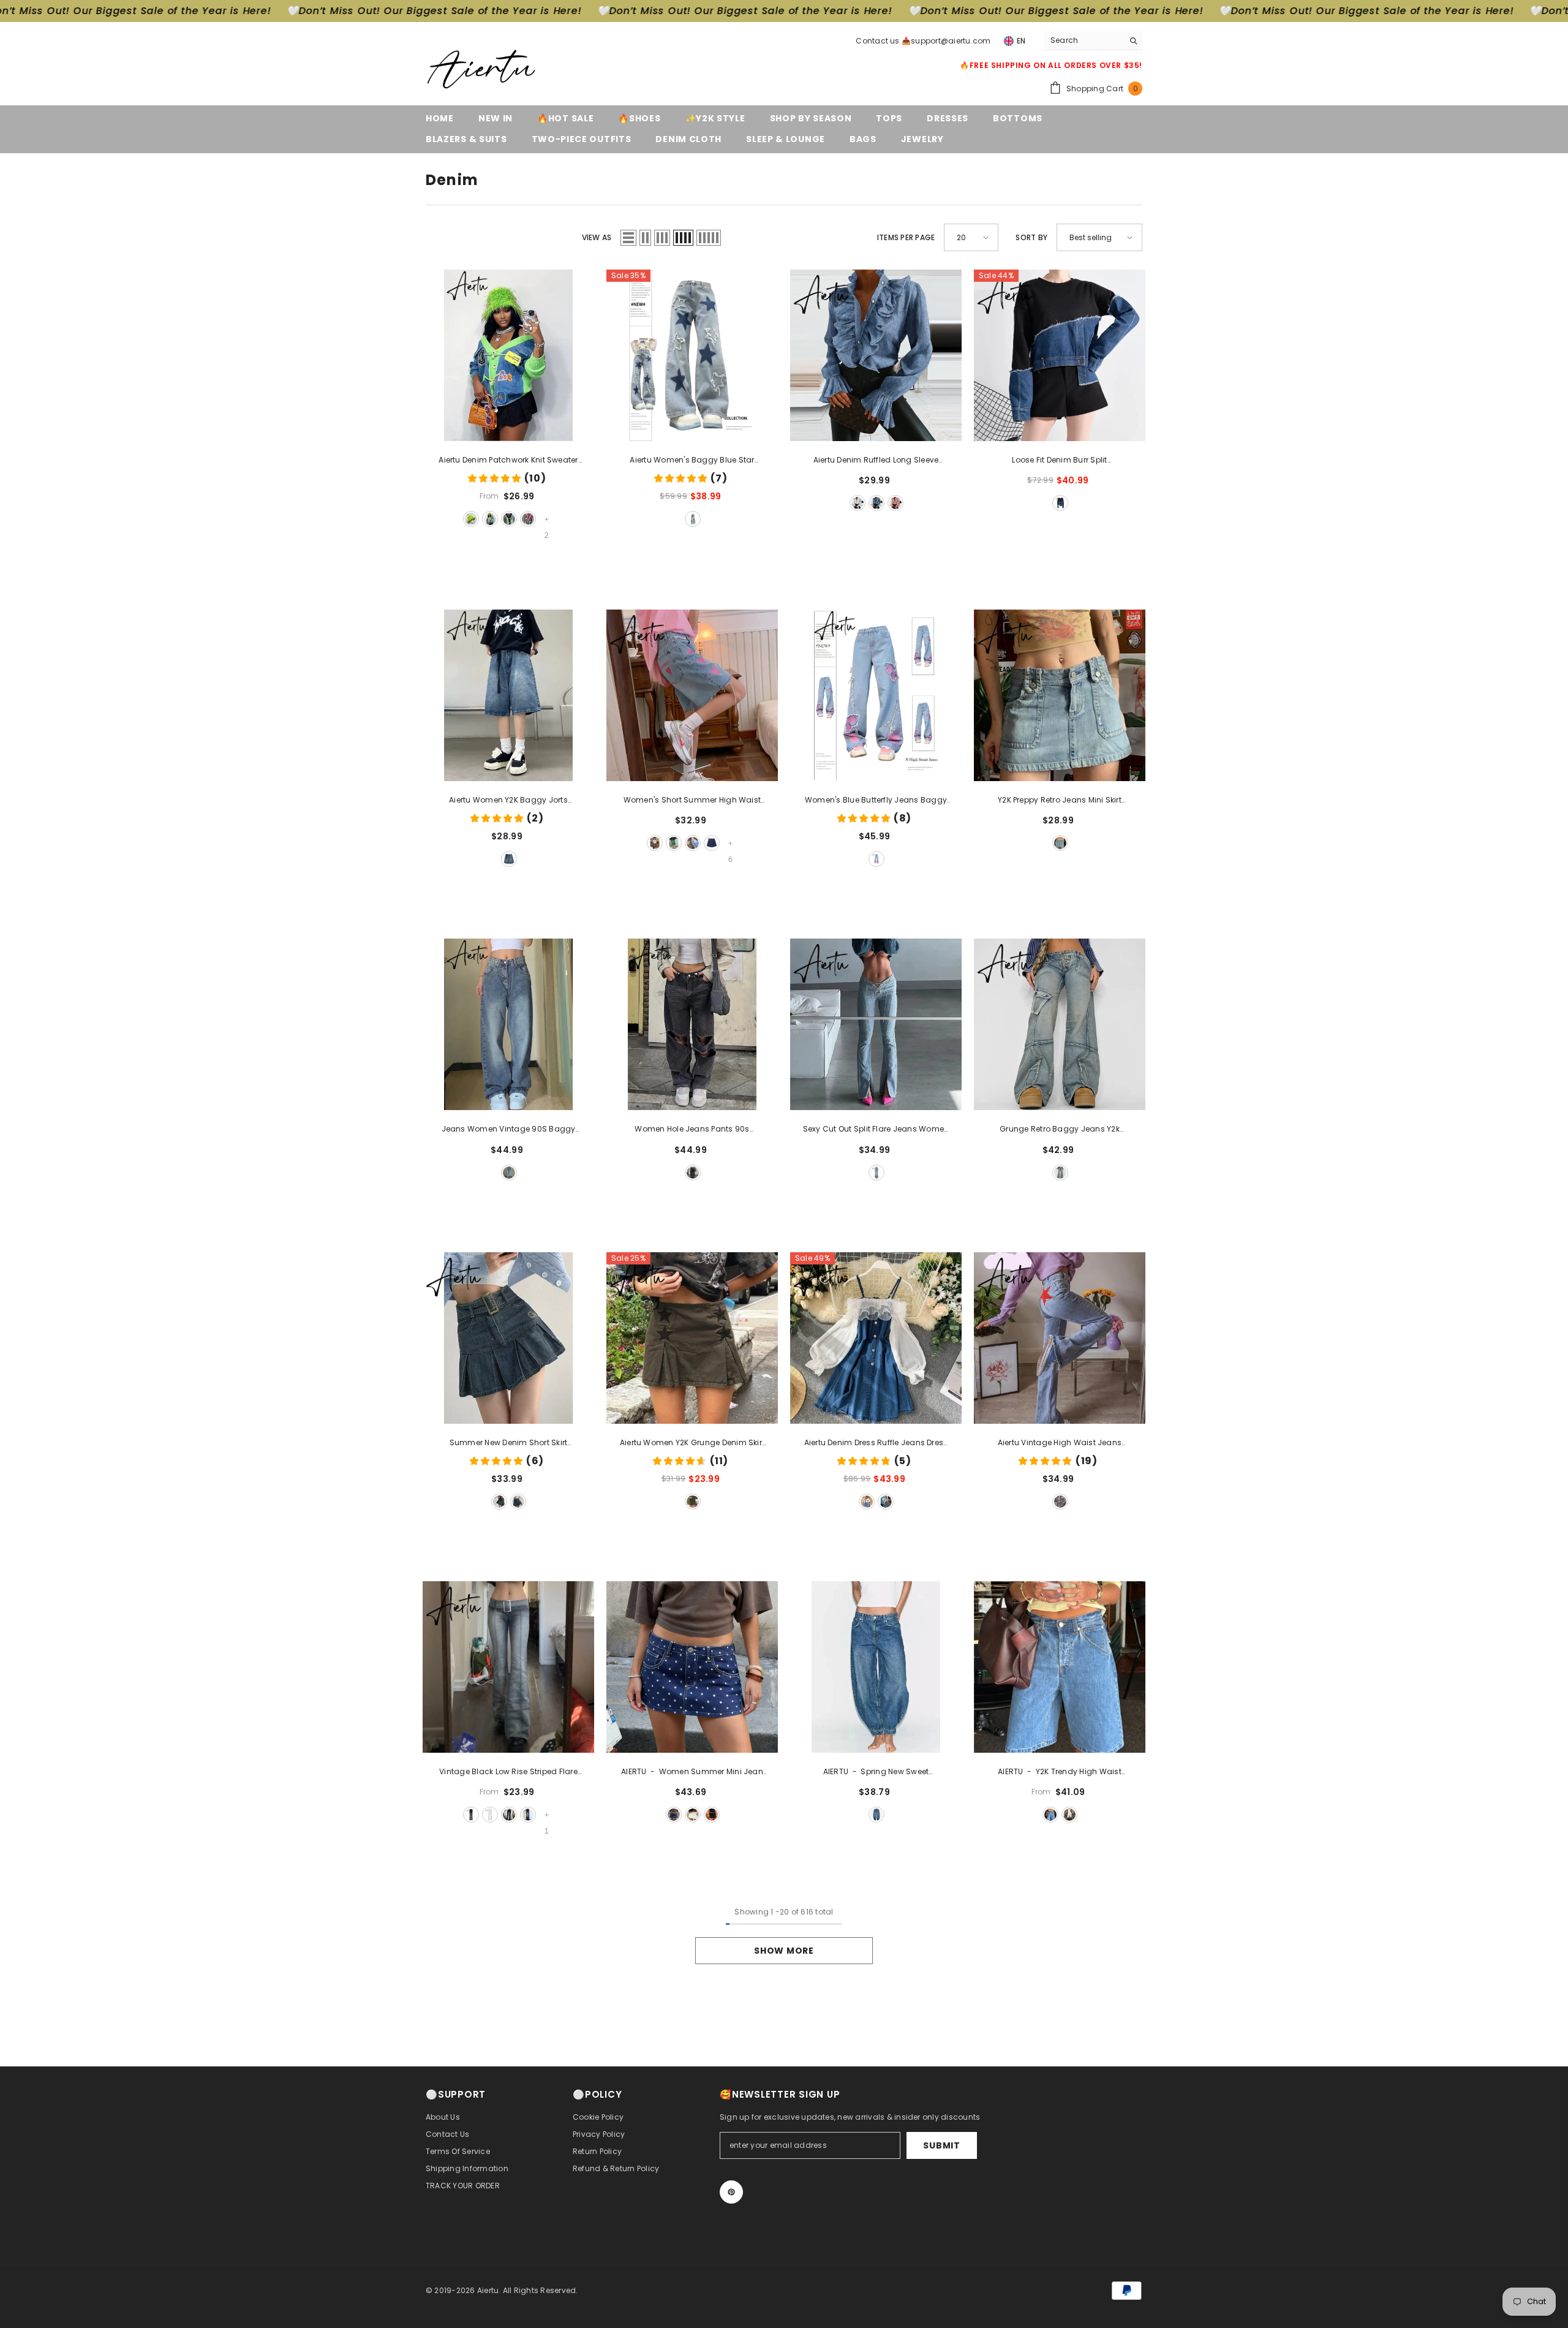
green (693, 1502)
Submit (941, 2145)
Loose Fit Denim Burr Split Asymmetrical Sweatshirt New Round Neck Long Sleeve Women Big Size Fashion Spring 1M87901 (1060, 461)
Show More (784, 1951)
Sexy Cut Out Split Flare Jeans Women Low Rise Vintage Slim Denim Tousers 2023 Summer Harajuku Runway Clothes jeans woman (876, 1130)
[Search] (1093, 41)
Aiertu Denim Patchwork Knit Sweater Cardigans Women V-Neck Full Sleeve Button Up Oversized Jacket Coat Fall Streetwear (508, 461)
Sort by (1031, 237)
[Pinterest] (731, 2192)
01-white (858, 503)
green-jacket (490, 519)
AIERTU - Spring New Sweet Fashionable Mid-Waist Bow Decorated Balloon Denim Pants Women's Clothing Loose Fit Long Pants (876, 1772)
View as (597, 237)
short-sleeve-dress (886, 1502)
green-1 (674, 843)
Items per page (906, 237)
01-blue (876, 503)
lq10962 (509, 1815)
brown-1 (655, 843)
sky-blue (712, 843)
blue (693, 519)
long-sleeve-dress (867, 1502)
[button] (628, 238)
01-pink (895, 503)
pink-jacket (528, 519)
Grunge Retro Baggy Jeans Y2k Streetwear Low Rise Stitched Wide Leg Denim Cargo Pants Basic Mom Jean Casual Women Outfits (1060, 1130)
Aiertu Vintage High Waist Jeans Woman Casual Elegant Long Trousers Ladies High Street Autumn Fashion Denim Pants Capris (1059, 1443)
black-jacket (509, 519)
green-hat (471, 519)
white (490, 1815)
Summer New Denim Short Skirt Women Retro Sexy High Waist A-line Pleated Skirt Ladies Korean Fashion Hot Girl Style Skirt (508, 1443)
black (1060, 503)
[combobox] (1084, 40)
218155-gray (528, 1815)
